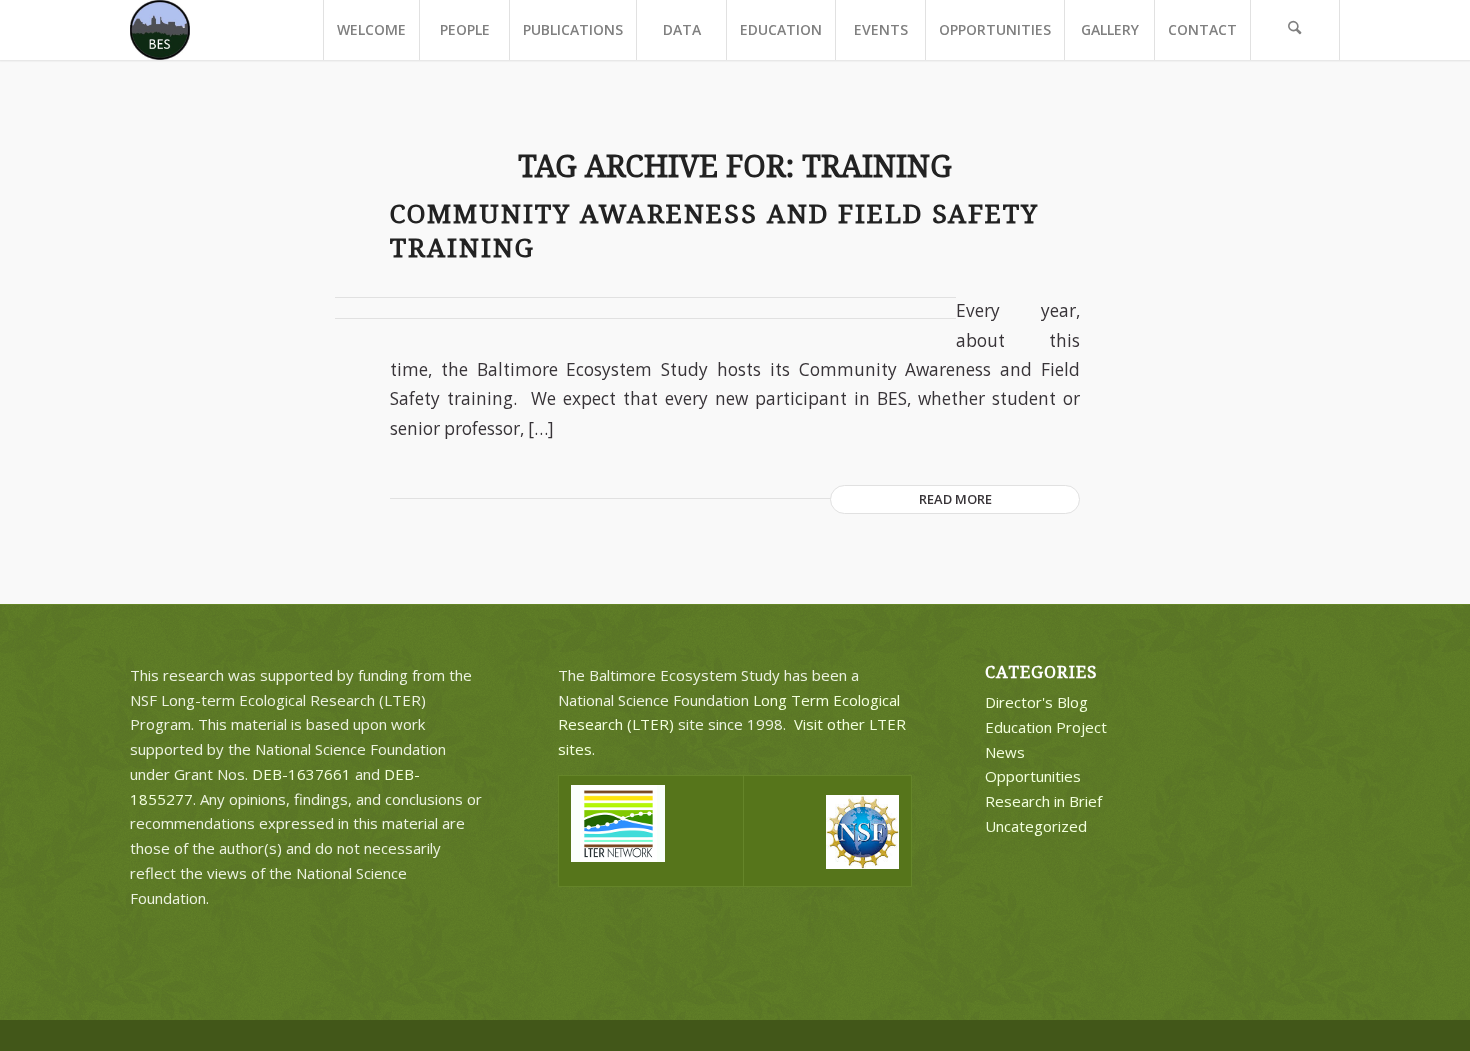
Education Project (1046, 727)
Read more (955, 499)
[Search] (1295, 30)
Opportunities (1033, 776)
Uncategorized (1036, 826)
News (1005, 752)
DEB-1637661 (301, 774)
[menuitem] (371, 30)
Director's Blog (1036, 702)
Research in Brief (1043, 801)
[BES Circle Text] (160, 30)
